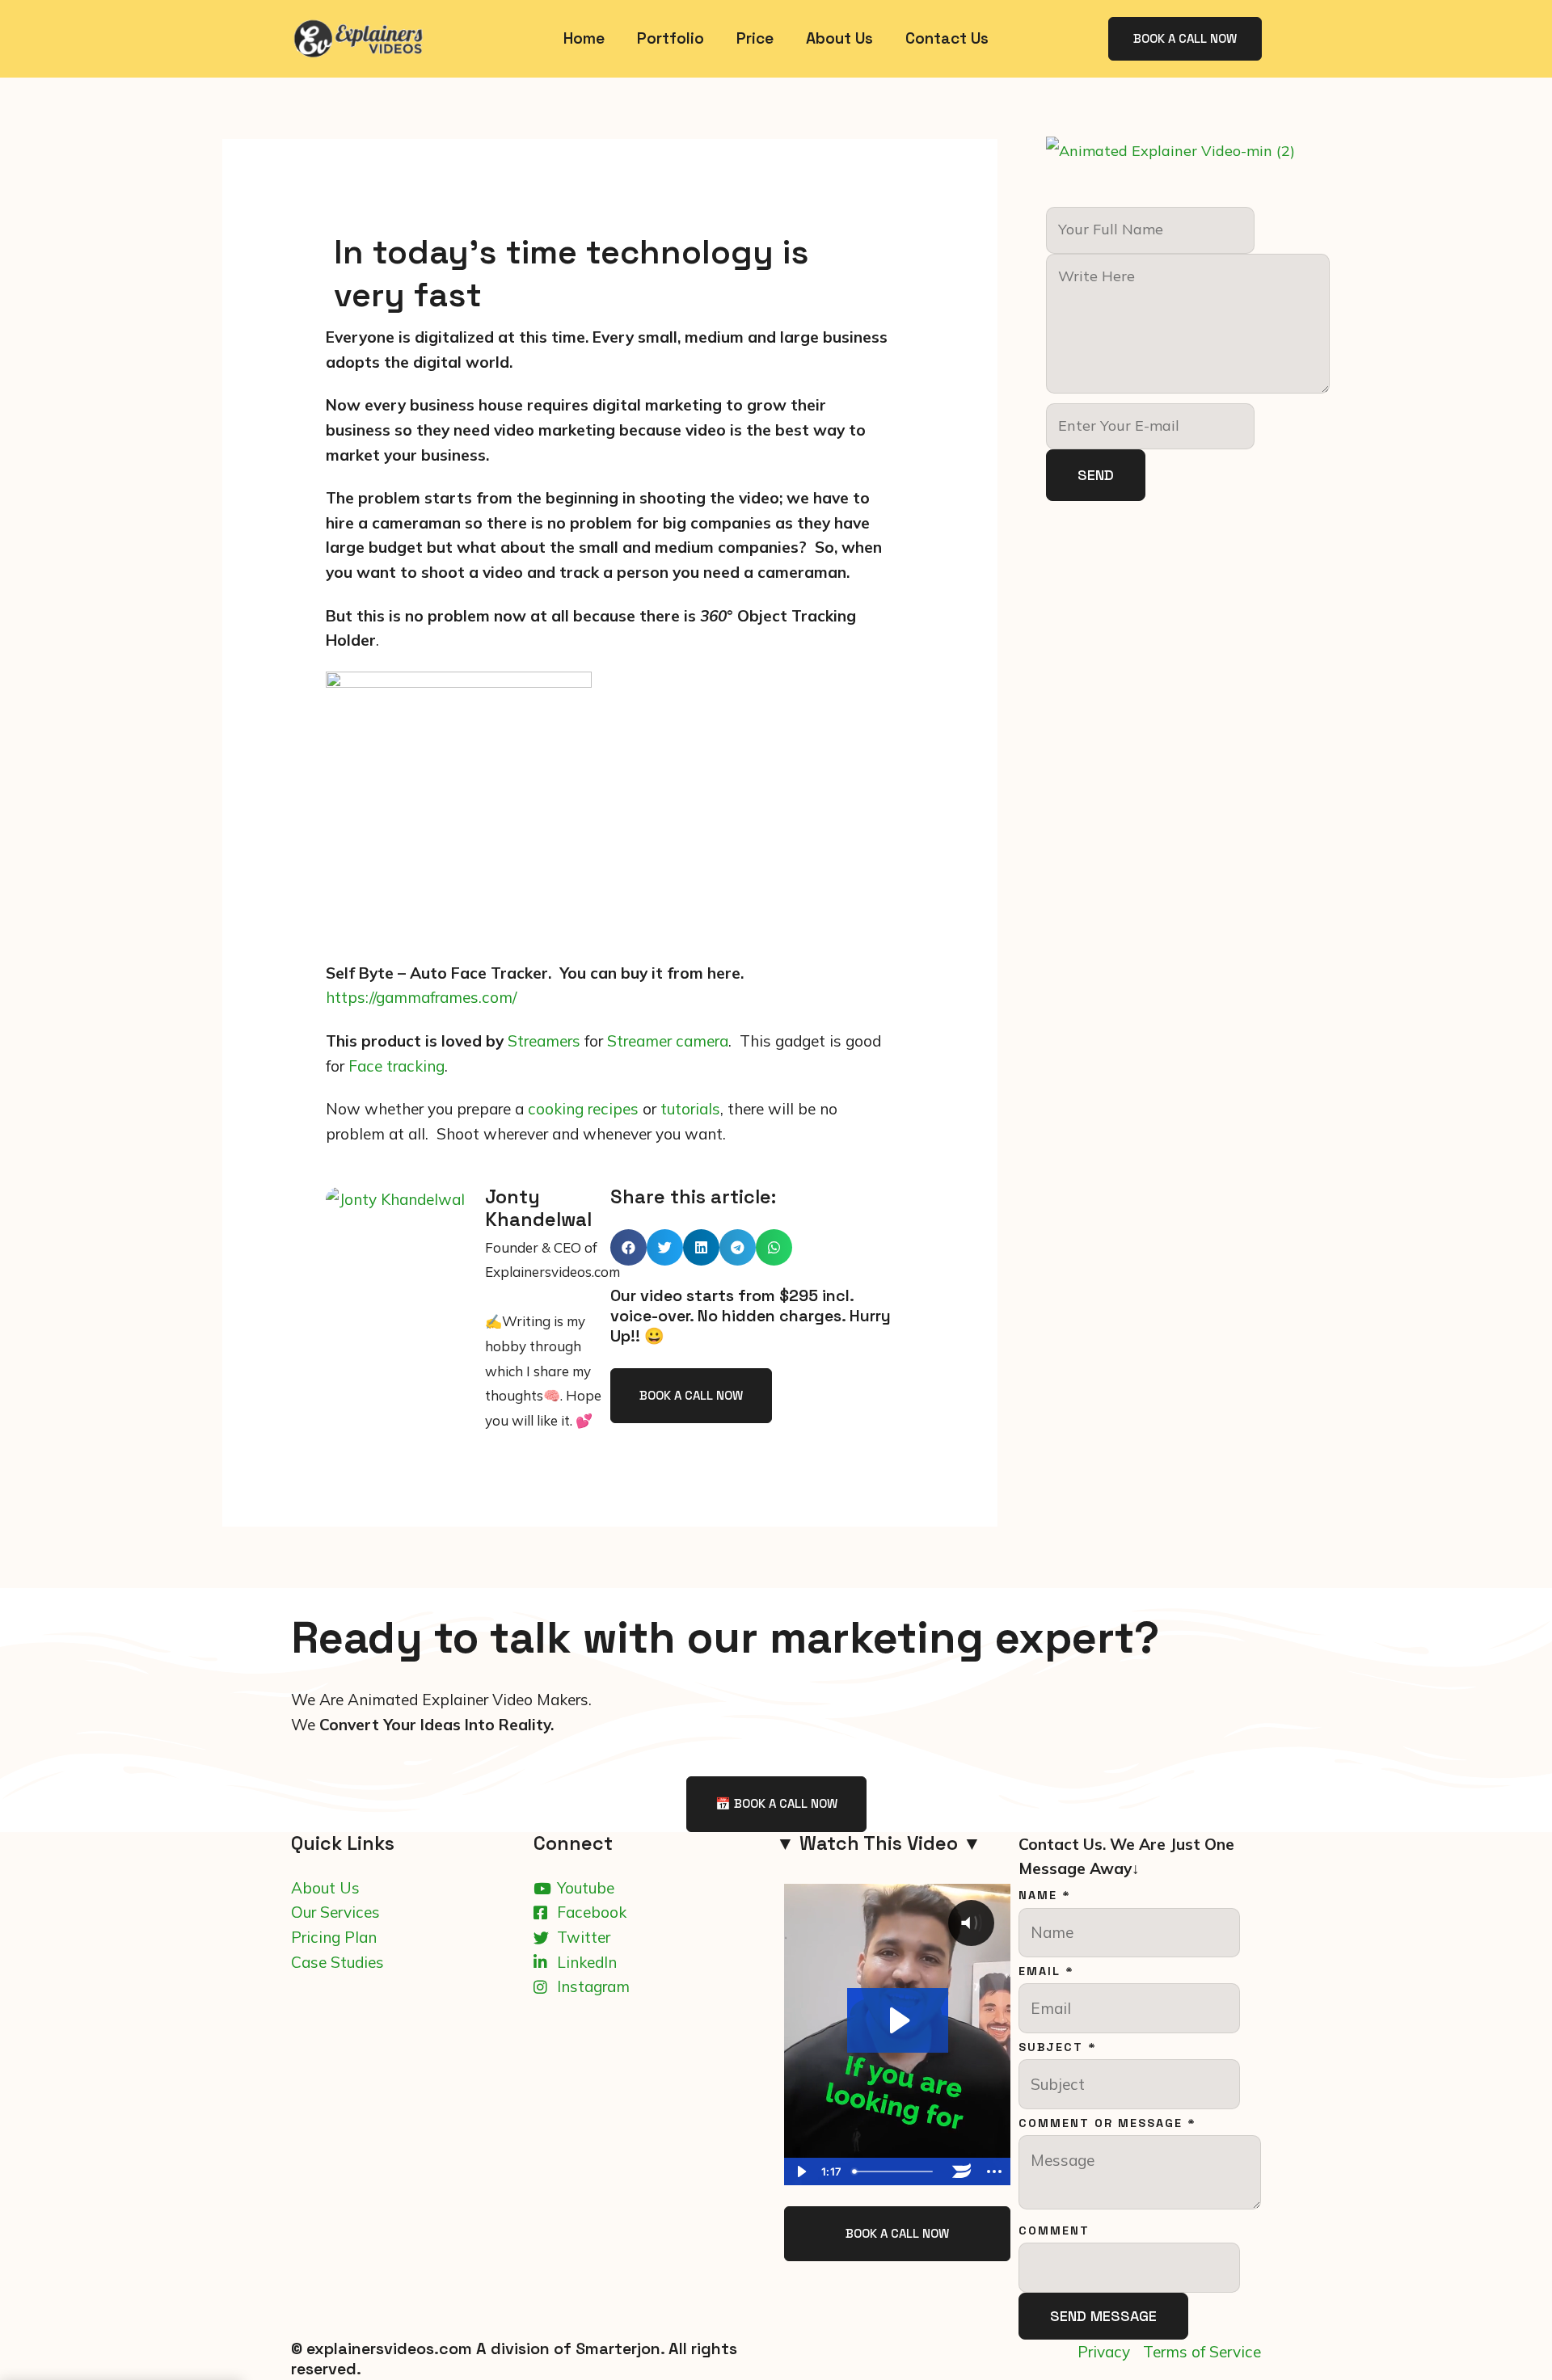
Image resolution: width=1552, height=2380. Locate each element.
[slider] (896, 2171)
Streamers (544, 1041)
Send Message (1103, 2316)
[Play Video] (800, 2171)
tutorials (690, 1109)
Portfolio (671, 38)
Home (584, 38)
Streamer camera (668, 1041)
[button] (628, 1247)
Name (1045, 1895)
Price (755, 38)
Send (1096, 475)
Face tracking (396, 1066)
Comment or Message (1107, 2123)
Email (1046, 1971)
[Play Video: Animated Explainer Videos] (898, 2020)
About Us (839, 38)
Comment (1054, 2230)
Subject (1058, 2047)
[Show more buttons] (994, 2171)
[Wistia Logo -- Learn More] (962, 2171)
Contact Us (947, 38)
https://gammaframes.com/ (421, 997)
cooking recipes (583, 1109)
